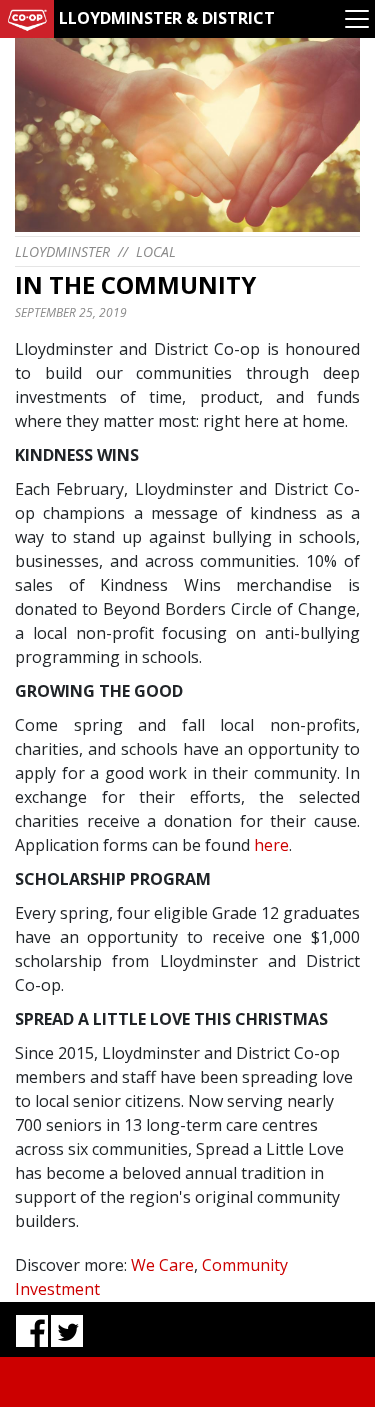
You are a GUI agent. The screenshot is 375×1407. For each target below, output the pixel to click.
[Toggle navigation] (357, 19)
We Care (162, 1265)
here (271, 845)
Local (156, 251)
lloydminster (62, 251)
